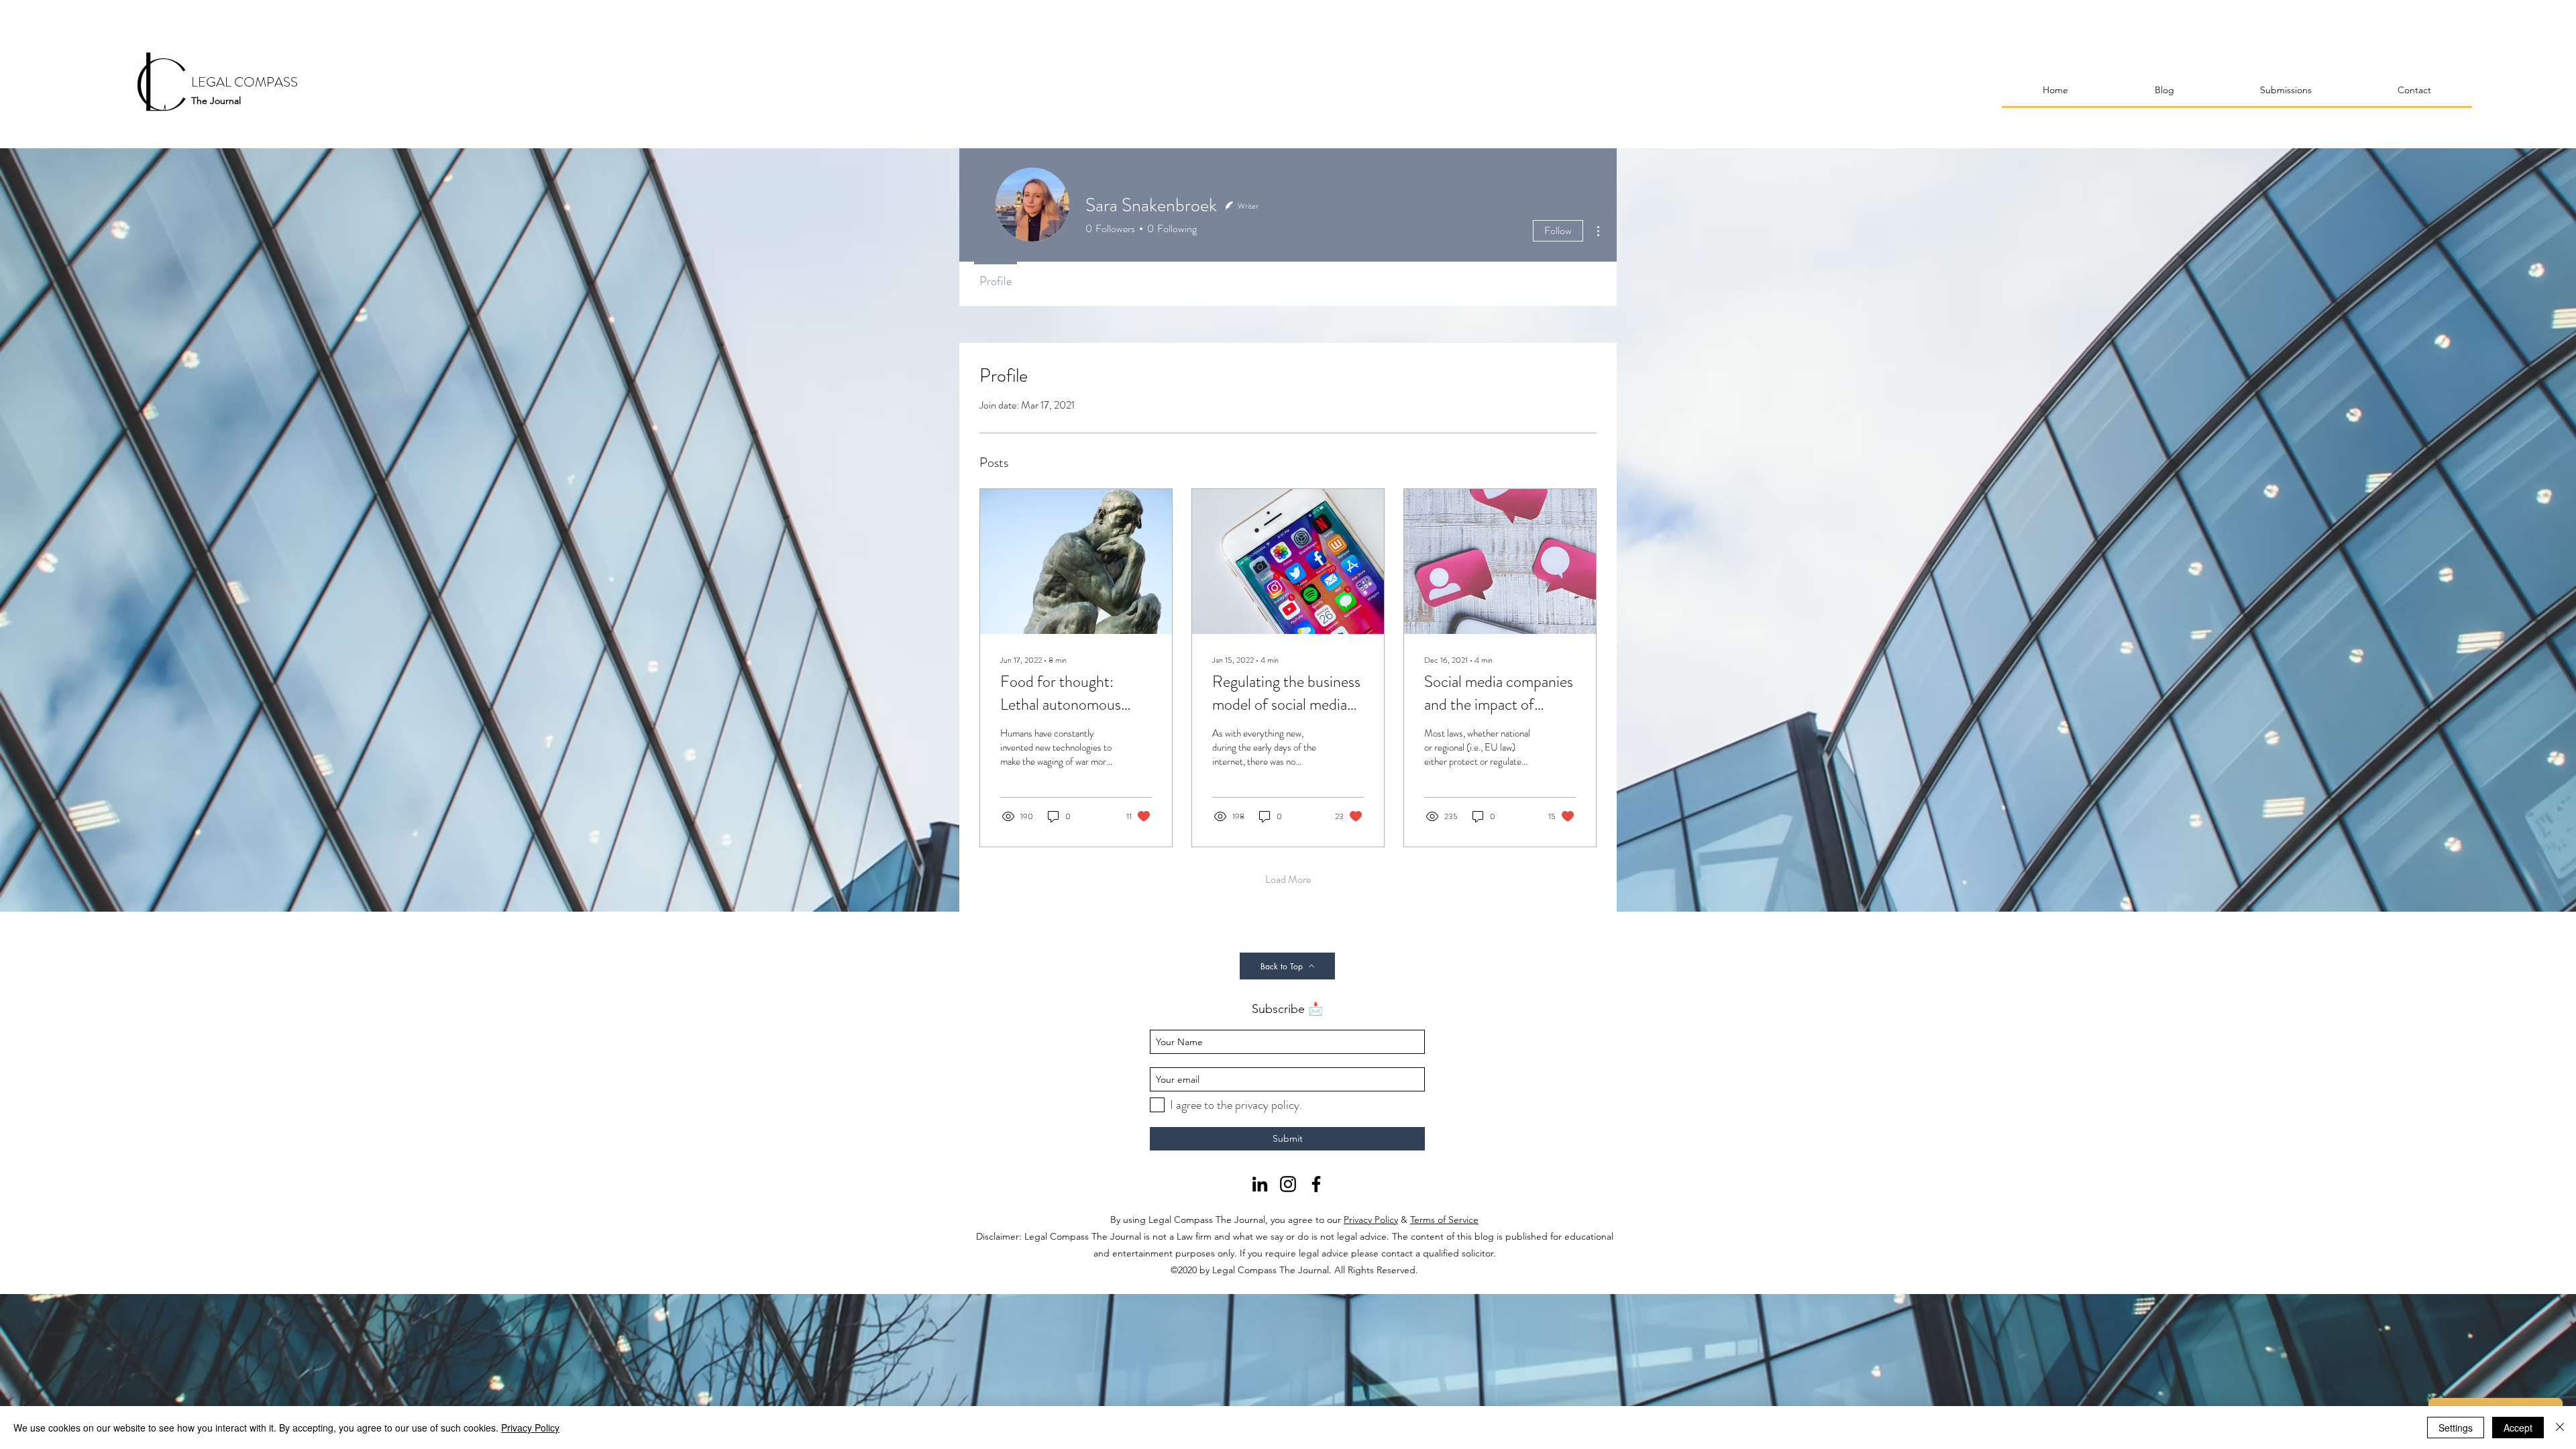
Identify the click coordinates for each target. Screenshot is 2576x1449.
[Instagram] (1288, 1184)
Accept (2518, 1428)
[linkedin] (1260, 1184)
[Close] (2560, 1428)
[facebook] (1316, 1184)
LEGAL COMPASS (245, 82)
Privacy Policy (1371, 1220)
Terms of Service (1444, 1220)
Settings (2456, 1428)
